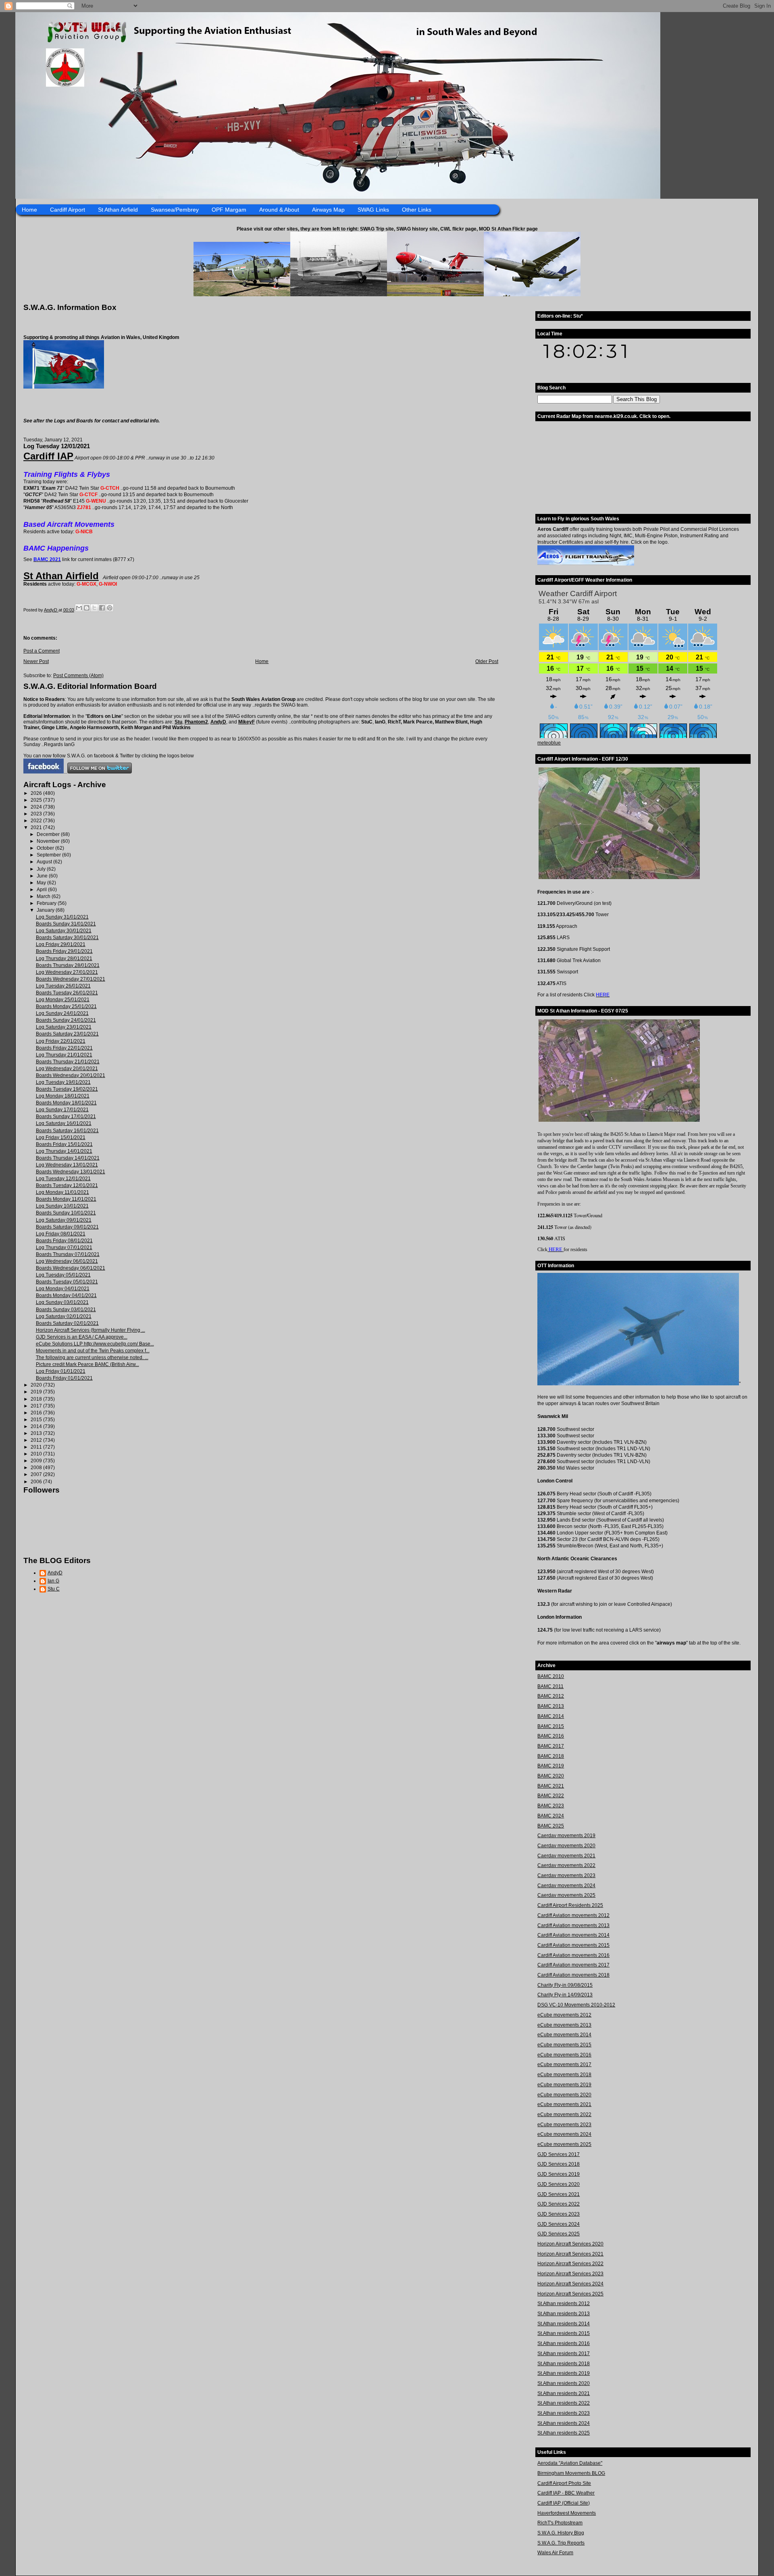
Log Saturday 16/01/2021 (64, 1123)
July (42, 869)
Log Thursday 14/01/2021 (64, 1151)
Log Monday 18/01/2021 (63, 1096)
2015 (37, 1420)
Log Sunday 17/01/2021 (62, 1110)
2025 (37, 800)
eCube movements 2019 (564, 2085)
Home (29, 210)
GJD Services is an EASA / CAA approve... (82, 1337)
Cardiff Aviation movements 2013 (573, 1925)
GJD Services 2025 (559, 2234)
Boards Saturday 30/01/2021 (67, 938)
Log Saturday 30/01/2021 (64, 931)
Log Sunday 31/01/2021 (62, 917)
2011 (37, 1447)
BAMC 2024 (551, 1816)
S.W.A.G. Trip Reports (561, 2543)
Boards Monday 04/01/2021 (66, 1295)
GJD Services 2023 (559, 2214)
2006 (37, 1482)
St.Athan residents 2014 (564, 2324)
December (49, 834)
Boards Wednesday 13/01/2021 (71, 1172)
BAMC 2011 (550, 1686)
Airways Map (328, 210)
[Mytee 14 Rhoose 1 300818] (638, 1384)
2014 (37, 1426)
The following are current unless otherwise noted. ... (92, 1358)
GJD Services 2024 (559, 2224)
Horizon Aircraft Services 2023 (570, 2274)
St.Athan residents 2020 (564, 2383)
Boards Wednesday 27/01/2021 (71, 979)
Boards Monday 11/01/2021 (66, 1199)
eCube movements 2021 (564, 2104)
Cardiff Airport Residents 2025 (570, 1905)
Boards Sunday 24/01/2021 (66, 1020)
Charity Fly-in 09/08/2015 (565, 1985)
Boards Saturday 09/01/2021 (67, 1227)
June (43, 876)
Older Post (487, 661)
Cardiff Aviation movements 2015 (573, 1945)
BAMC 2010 (551, 1676)
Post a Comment (42, 651)
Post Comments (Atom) (78, 676)
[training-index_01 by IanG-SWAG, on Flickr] (586, 564)
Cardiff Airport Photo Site (564, 2483)
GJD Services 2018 (559, 2164)
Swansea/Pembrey (175, 210)
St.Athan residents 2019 (564, 2373)
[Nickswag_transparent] (64, 387)
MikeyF (247, 722)
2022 (37, 821)
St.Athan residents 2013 (564, 2314)
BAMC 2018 (551, 1756)
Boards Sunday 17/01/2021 (66, 1116)
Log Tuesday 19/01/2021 (63, 1082)
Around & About (279, 210)
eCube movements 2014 (564, 2035)
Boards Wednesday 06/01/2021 (71, 1268)
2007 (37, 1474)
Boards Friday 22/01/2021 (64, 1048)
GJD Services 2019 (559, 2174)
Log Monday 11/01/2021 (62, 1192)
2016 (37, 1413)
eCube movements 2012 (564, 2015)
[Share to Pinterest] (110, 608)
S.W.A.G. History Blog (561, 2533)
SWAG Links (373, 210)
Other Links (417, 210)
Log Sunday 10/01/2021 (62, 1206)
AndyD (218, 722)
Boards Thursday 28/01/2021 (68, 965)
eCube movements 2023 (564, 2125)
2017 (37, 1406)
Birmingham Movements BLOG (571, 2473)
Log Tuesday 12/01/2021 (63, 1179)
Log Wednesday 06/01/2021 (67, 1261)
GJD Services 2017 (559, 2154)
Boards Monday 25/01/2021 (66, 1006)
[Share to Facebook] (102, 608)
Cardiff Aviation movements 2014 (573, 1935)
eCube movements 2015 (564, 2045)
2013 (37, 1433)
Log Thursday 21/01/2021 (64, 1055)
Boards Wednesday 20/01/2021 (71, 1075)
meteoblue (549, 743)
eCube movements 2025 (564, 2144)
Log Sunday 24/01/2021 (62, 1013)
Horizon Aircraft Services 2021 (570, 2254)
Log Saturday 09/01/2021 (64, 1220)
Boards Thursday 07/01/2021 (68, 1254)
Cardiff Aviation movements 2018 (573, 1975)
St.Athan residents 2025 (564, 2433)
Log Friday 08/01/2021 (61, 1234)
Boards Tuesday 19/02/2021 (67, 1089)
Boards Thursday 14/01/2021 (68, 1158)
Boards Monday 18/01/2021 (66, 1103)
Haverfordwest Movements (567, 2513)
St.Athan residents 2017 (564, 2354)
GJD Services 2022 (559, 2204)
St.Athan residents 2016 (564, 2343)
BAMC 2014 (551, 1716)
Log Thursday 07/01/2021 (64, 1247)
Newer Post (36, 661)
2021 (37, 827)
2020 (37, 1385)
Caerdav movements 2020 (566, 1846)
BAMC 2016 (551, 1736)
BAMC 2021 (551, 1786)
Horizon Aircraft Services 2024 (570, 2284)
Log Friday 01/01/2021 (61, 1371)
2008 (37, 1468)
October (46, 848)
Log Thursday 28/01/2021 (64, 958)
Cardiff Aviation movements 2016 (573, 1955)
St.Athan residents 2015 (564, 2333)
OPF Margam (229, 210)
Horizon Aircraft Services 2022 (570, 2264)
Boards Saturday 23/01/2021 (67, 1034)
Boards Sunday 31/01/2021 (66, 924)
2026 (37, 793)
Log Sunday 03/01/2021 (62, 1302)
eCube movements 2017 (564, 2065)
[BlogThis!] (87, 608)
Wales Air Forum (555, 2553)
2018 (37, 1399)
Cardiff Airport (68, 210)
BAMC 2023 (551, 1806)
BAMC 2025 (551, 1826)
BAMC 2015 (551, 1726)
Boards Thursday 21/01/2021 (68, 1062)
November (49, 841)
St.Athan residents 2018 (564, 2364)
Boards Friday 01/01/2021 (64, 1378)
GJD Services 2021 (559, 2194)
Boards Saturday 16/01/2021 (67, 1131)
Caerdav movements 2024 (566, 1886)
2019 (37, 1392)
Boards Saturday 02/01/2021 (67, 1323)
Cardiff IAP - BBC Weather (566, 2493)
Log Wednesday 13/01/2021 (67, 1165)
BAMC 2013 (551, 1706)
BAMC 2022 (551, 1796)
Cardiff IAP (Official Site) (564, 2503)
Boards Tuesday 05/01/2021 (67, 1282)
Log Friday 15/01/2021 (61, 1137)
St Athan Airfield (118, 210)
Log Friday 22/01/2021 (61, 1041)
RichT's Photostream (560, 2523)
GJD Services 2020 (559, 2184)
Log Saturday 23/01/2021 (64, 1027)
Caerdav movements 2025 (566, 1895)
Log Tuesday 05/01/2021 (63, 1275)
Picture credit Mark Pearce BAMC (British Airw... (87, 1364)
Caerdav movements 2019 (566, 1836)
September (49, 855)
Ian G (53, 1581)
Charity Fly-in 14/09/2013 (565, 1995)
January (46, 910)
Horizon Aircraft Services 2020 (570, 2244)
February (47, 903)
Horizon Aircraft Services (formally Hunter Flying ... (91, 1330)
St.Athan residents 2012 (564, 2304)
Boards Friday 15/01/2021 (64, 1144)
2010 (37, 1454)
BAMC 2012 (551, 1696)
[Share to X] (94, 608)
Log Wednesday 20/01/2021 (67, 1069)
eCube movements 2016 (564, 2055)
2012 (37, 1440)
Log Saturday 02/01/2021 (64, 1316)
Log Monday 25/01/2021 (63, 1000)
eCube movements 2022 (564, 2114)
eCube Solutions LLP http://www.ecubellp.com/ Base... (95, 1344)
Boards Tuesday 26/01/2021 (67, 993)
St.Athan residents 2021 (564, 2393)
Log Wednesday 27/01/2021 (67, 972)
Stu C (54, 1589)
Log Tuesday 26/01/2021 (63, 986)
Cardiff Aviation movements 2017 (573, 1965)
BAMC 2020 (551, 1776)
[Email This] (79, 608)
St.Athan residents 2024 (564, 2423)
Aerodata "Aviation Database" (570, 2463)
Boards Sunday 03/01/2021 (66, 1310)
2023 (37, 814)
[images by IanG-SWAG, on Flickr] (44, 772)
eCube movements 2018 (564, 2075)
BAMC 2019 (551, 1766)
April (42, 890)
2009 (37, 1461)
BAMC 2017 (551, 1746)
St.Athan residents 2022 (564, 2403)
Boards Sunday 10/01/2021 (66, 1213)
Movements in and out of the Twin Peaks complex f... (93, 1351)
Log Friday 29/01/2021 (61, 944)
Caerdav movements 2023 (566, 1875)
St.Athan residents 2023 (564, 2413)
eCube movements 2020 (564, 2095)
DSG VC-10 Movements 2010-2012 (576, 2005)
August (45, 862)
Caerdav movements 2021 (566, 1856)
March (44, 896)
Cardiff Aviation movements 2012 (573, 1915)
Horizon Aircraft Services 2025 (570, 2294)
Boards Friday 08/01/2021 (64, 1241)
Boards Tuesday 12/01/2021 (67, 1185)
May (42, 883)
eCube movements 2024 (564, 2134)
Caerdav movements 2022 (566, 1865)
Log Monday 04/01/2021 (63, 1289)
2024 (37, 807)
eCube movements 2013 (564, 2025)
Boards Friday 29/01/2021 (64, 951)
